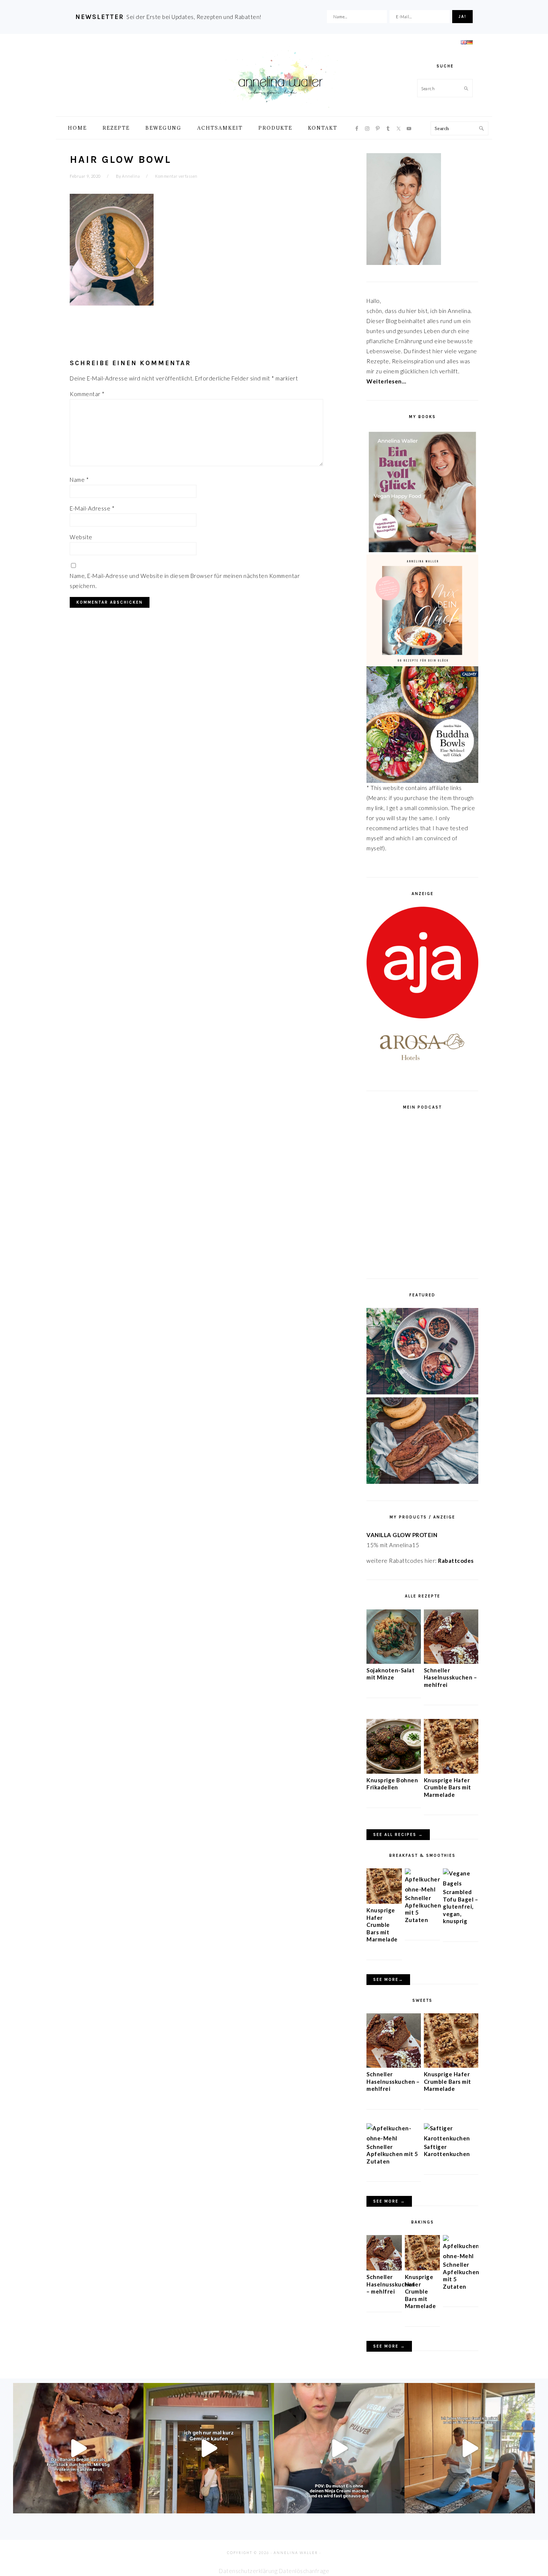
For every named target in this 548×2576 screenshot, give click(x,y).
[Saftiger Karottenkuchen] (451, 2138)
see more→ (388, 1980)
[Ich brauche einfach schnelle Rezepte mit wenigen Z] (78, 2448)
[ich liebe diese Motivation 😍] (470, 2448)
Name (79, 480)
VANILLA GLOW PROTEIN (402, 1535)
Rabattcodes (456, 1561)
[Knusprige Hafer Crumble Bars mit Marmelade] (451, 1771)
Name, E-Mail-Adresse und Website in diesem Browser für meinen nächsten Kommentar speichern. (185, 581)
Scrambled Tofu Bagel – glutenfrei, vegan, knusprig (460, 1906)
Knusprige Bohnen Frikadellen (392, 1784)
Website (81, 537)
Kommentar (87, 394)
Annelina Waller (280, 78)
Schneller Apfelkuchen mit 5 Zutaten (392, 2154)
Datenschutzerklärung (248, 2571)
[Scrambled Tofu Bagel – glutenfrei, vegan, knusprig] (461, 1883)
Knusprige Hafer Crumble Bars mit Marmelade (448, 1787)
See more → (389, 2201)
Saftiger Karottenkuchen (447, 2150)
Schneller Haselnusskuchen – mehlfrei (451, 1677)
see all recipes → (398, 1835)
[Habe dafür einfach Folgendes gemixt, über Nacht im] (339, 2448)
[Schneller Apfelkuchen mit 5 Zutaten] (423, 1889)
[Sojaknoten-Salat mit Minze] (394, 1662)
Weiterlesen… (386, 381)
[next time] (209, 2448)
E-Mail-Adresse (92, 508)
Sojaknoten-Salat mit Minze (390, 1674)
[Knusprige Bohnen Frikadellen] (394, 1771)
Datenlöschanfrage (304, 2571)
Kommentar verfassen (176, 176)
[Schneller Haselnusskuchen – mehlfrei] (451, 1662)
